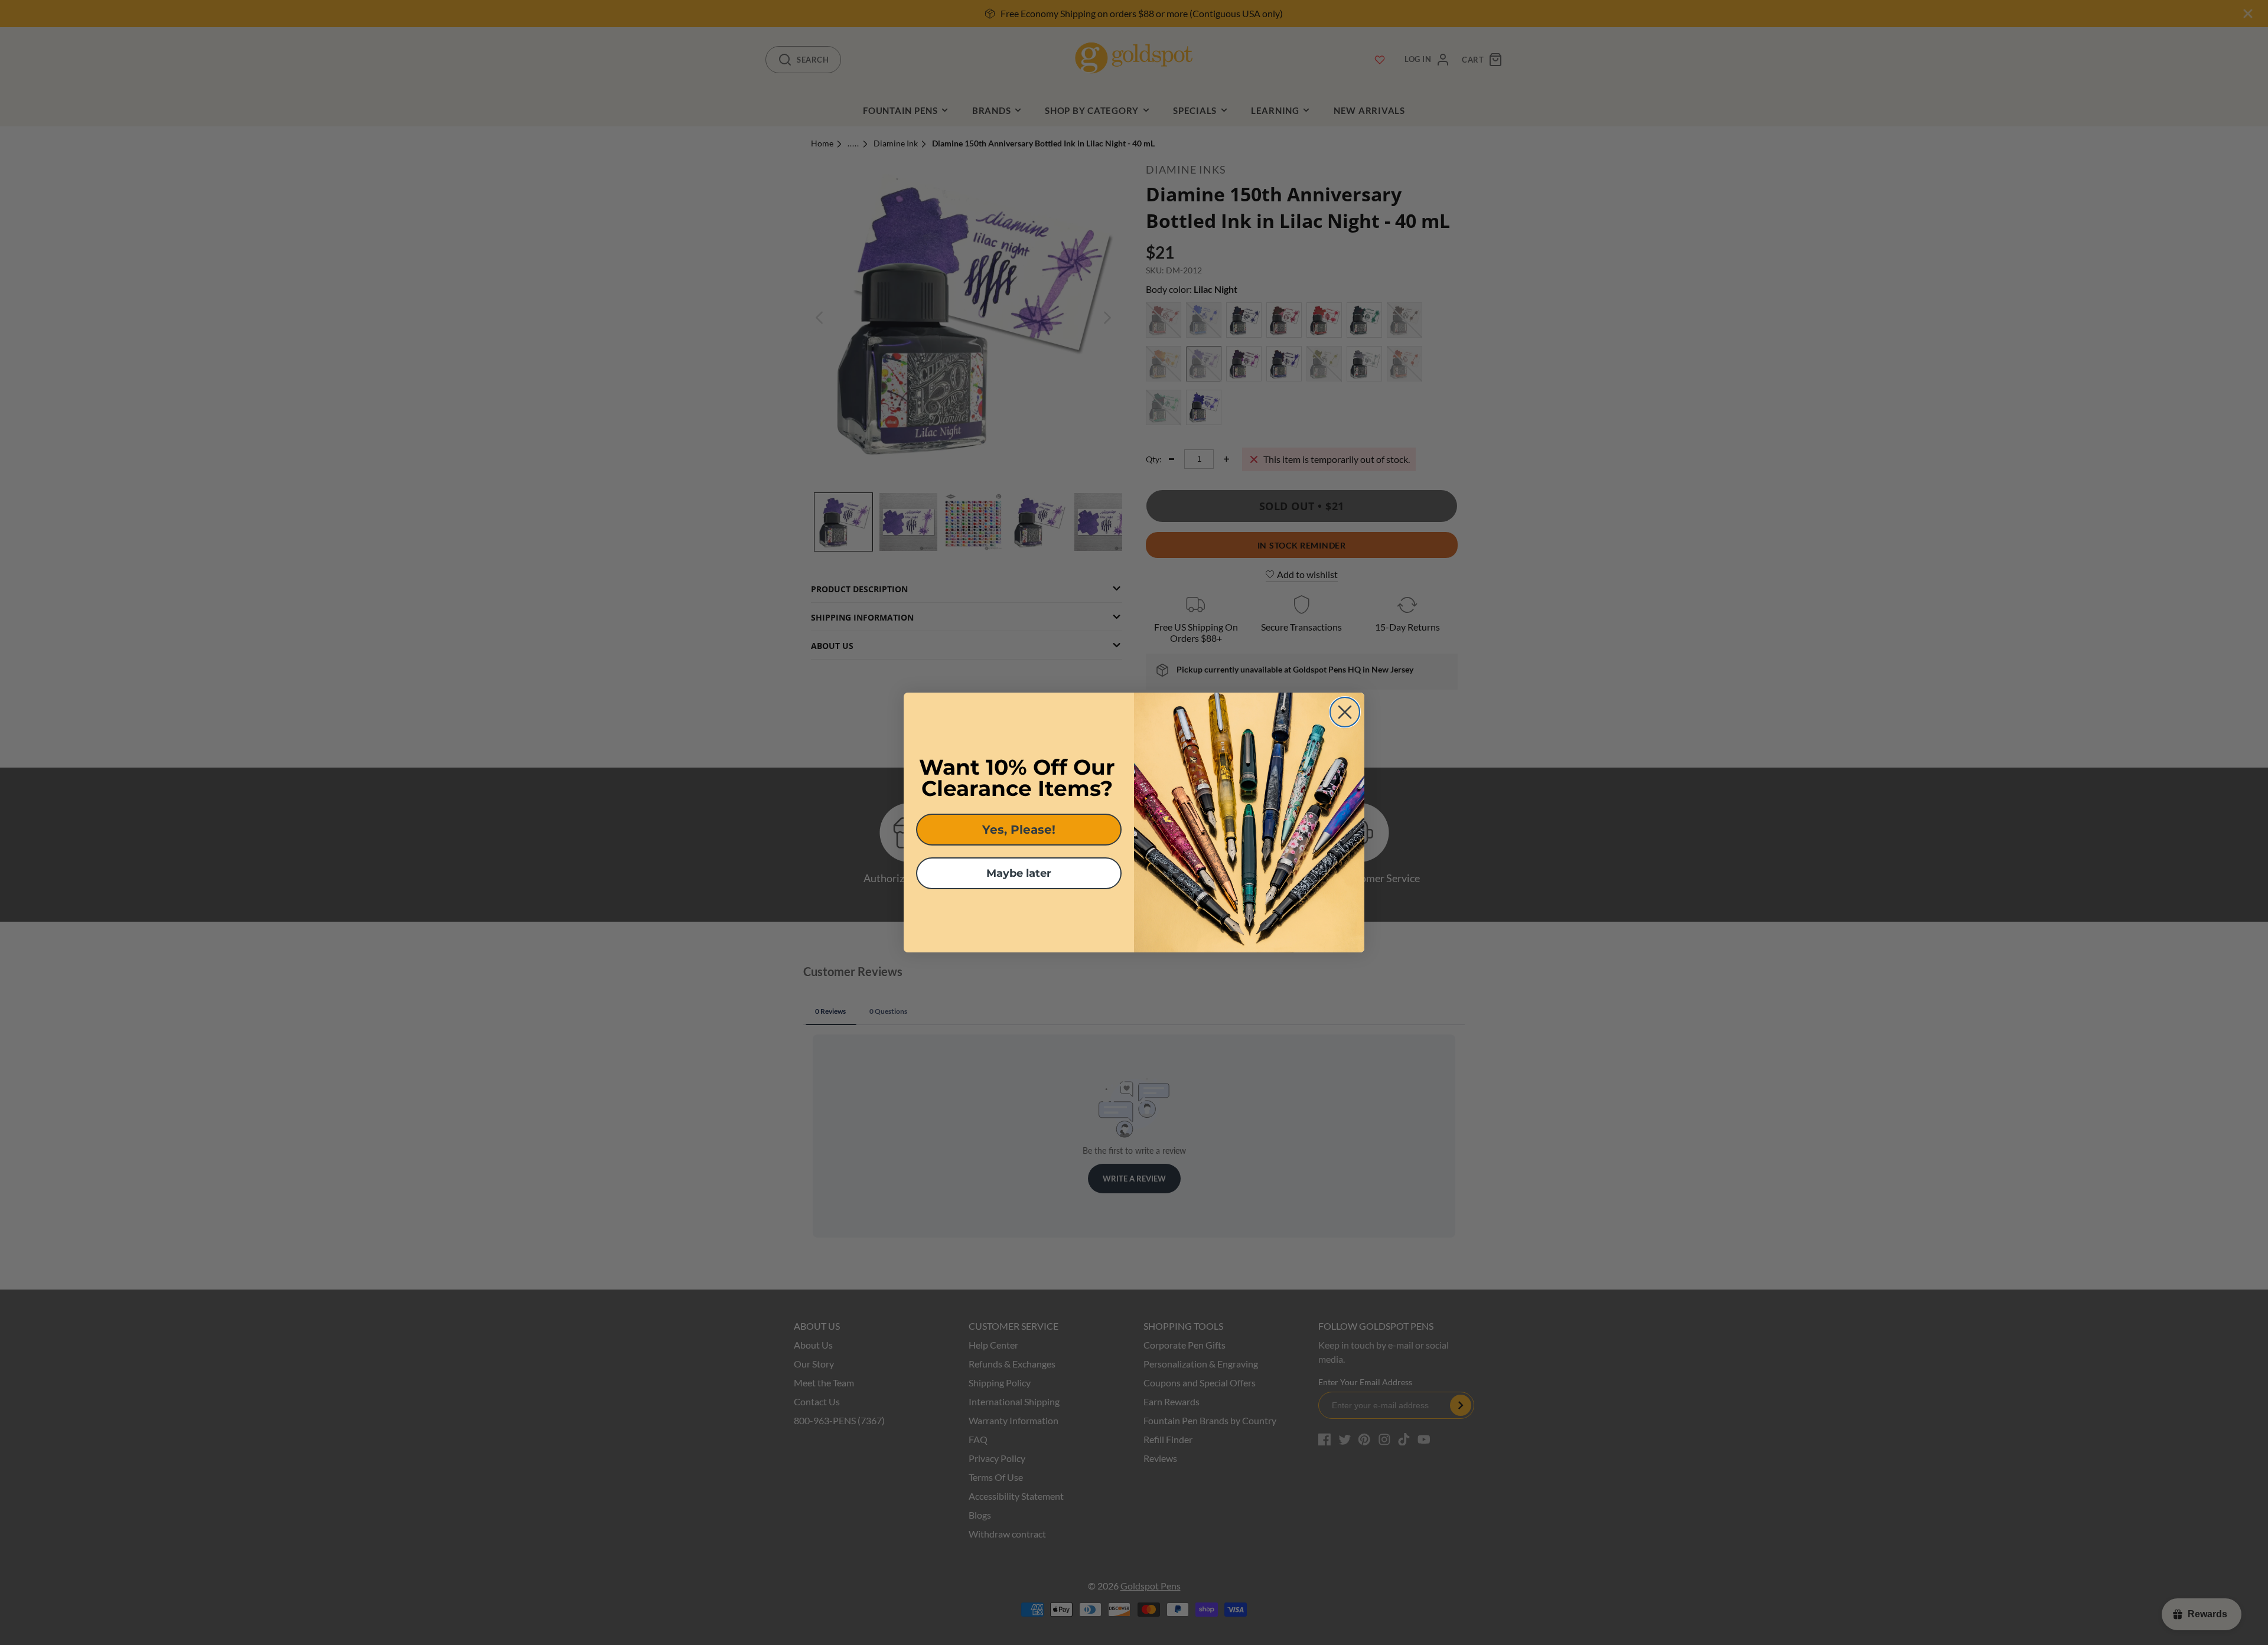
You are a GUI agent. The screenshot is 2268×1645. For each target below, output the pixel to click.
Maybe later (1019, 873)
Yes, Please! (1019, 830)
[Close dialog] (1345, 712)
